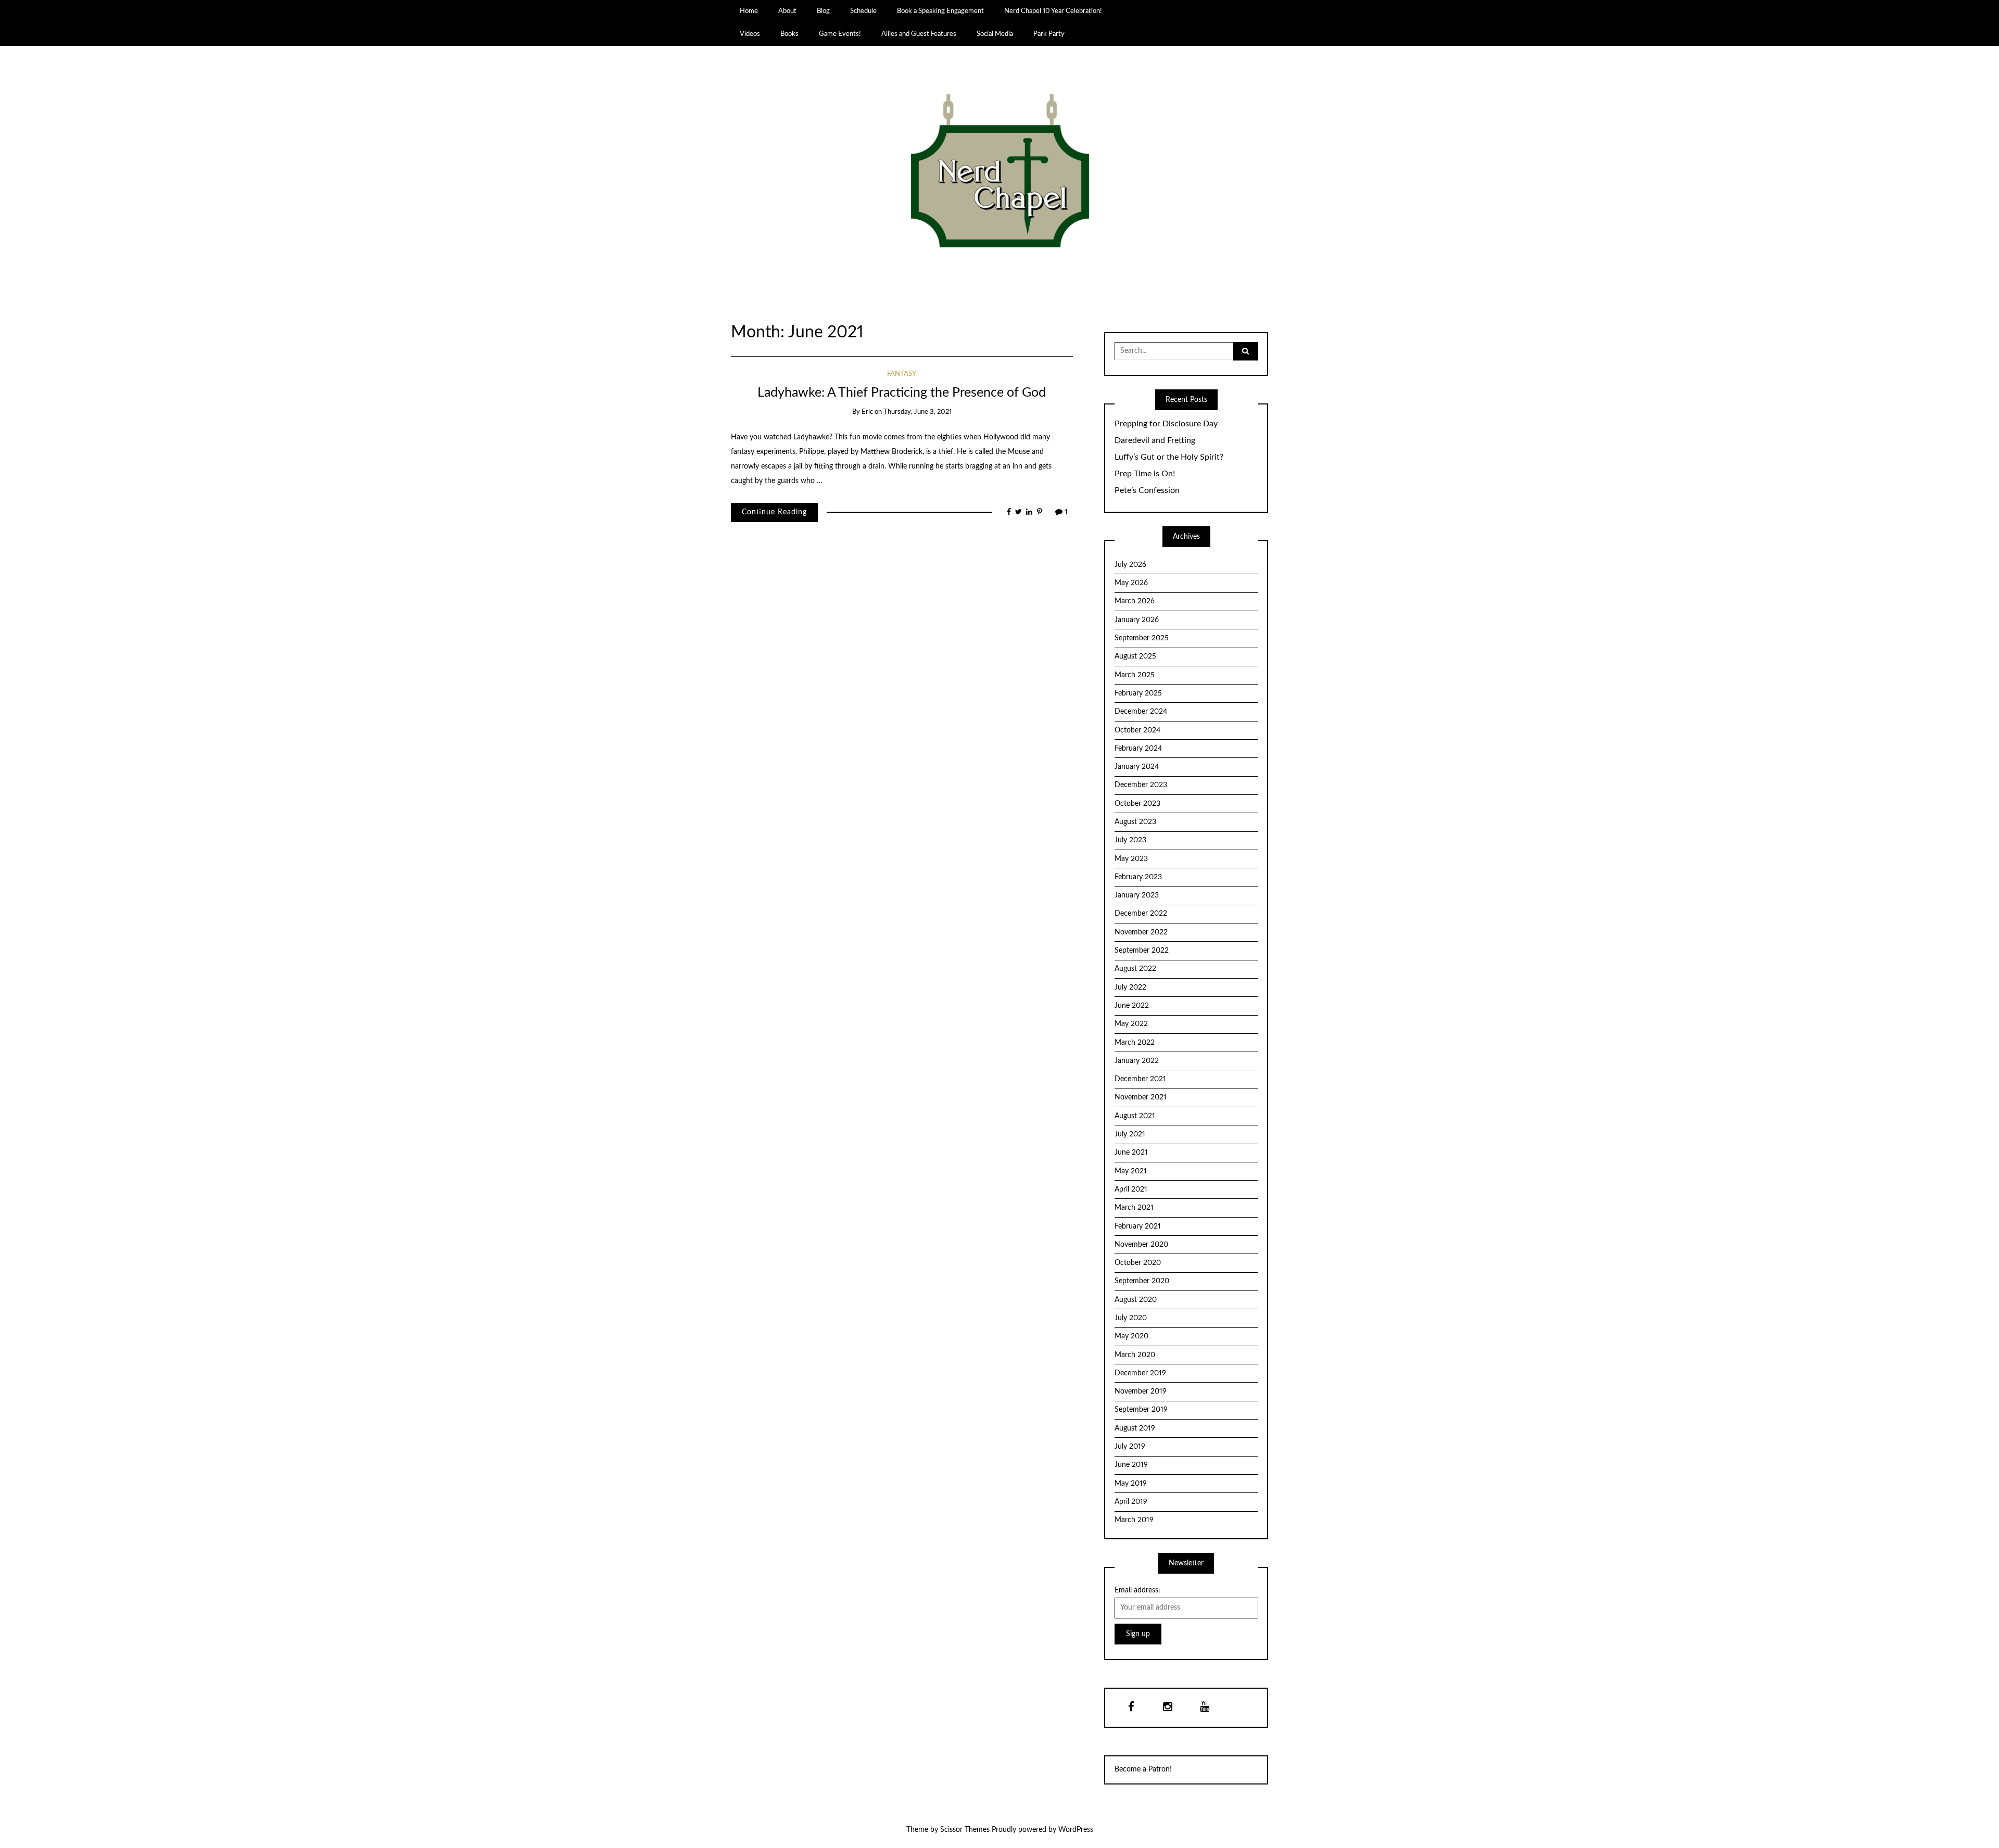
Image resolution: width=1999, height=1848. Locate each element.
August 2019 (1135, 1428)
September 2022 (1142, 951)
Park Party (1049, 34)
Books (789, 34)
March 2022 (1135, 1043)
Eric (867, 412)
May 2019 (1131, 1484)
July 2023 (1130, 840)
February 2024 (1138, 749)
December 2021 (1140, 1079)
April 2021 (1131, 1189)
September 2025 (1142, 638)
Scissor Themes (965, 1830)
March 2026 (1135, 601)
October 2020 (1138, 1263)
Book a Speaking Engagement (940, 11)
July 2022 (1130, 988)
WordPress (1076, 1830)
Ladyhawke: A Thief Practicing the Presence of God (902, 393)
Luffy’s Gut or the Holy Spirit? (1169, 457)
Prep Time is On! (1145, 474)
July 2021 (1130, 1134)
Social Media (995, 34)
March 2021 (1134, 1208)
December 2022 (1141, 914)
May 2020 (1131, 1336)
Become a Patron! (1143, 1769)
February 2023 (1138, 877)
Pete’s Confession (1147, 490)
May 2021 (1131, 1171)
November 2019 (1141, 1391)
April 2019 (1131, 1502)
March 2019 (1134, 1520)
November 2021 (1141, 1097)
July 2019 (1130, 1447)
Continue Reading (774, 512)
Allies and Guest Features (919, 34)
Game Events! (840, 34)
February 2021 (1138, 1226)
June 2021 (1131, 1153)
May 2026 (1131, 583)
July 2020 (1131, 1318)
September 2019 (1141, 1410)
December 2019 (1140, 1373)
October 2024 (1137, 730)
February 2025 (1138, 693)
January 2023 (1137, 895)
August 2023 (1135, 822)
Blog (823, 11)
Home (749, 11)
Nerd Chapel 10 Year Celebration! (1053, 11)
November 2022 (1141, 932)
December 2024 (1141, 712)
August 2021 (1135, 1116)
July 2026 (1130, 565)
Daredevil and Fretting (1155, 440)
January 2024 (1137, 767)
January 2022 (1137, 1061)
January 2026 (1137, 620)
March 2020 (1135, 1355)
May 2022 (1131, 1024)
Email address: (1137, 1590)
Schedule (863, 11)
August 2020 (1136, 1300)
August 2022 (1135, 969)
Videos (750, 34)
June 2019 (1131, 1465)
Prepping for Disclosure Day (1166, 424)
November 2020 (1141, 1245)
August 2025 (1135, 656)
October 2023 (1137, 804)
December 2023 (1141, 785)
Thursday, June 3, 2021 (918, 412)
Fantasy (902, 374)
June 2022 (1132, 1006)
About (787, 11)
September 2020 (1142, 1281)
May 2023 (1131, 859)
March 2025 (1135, 675)
